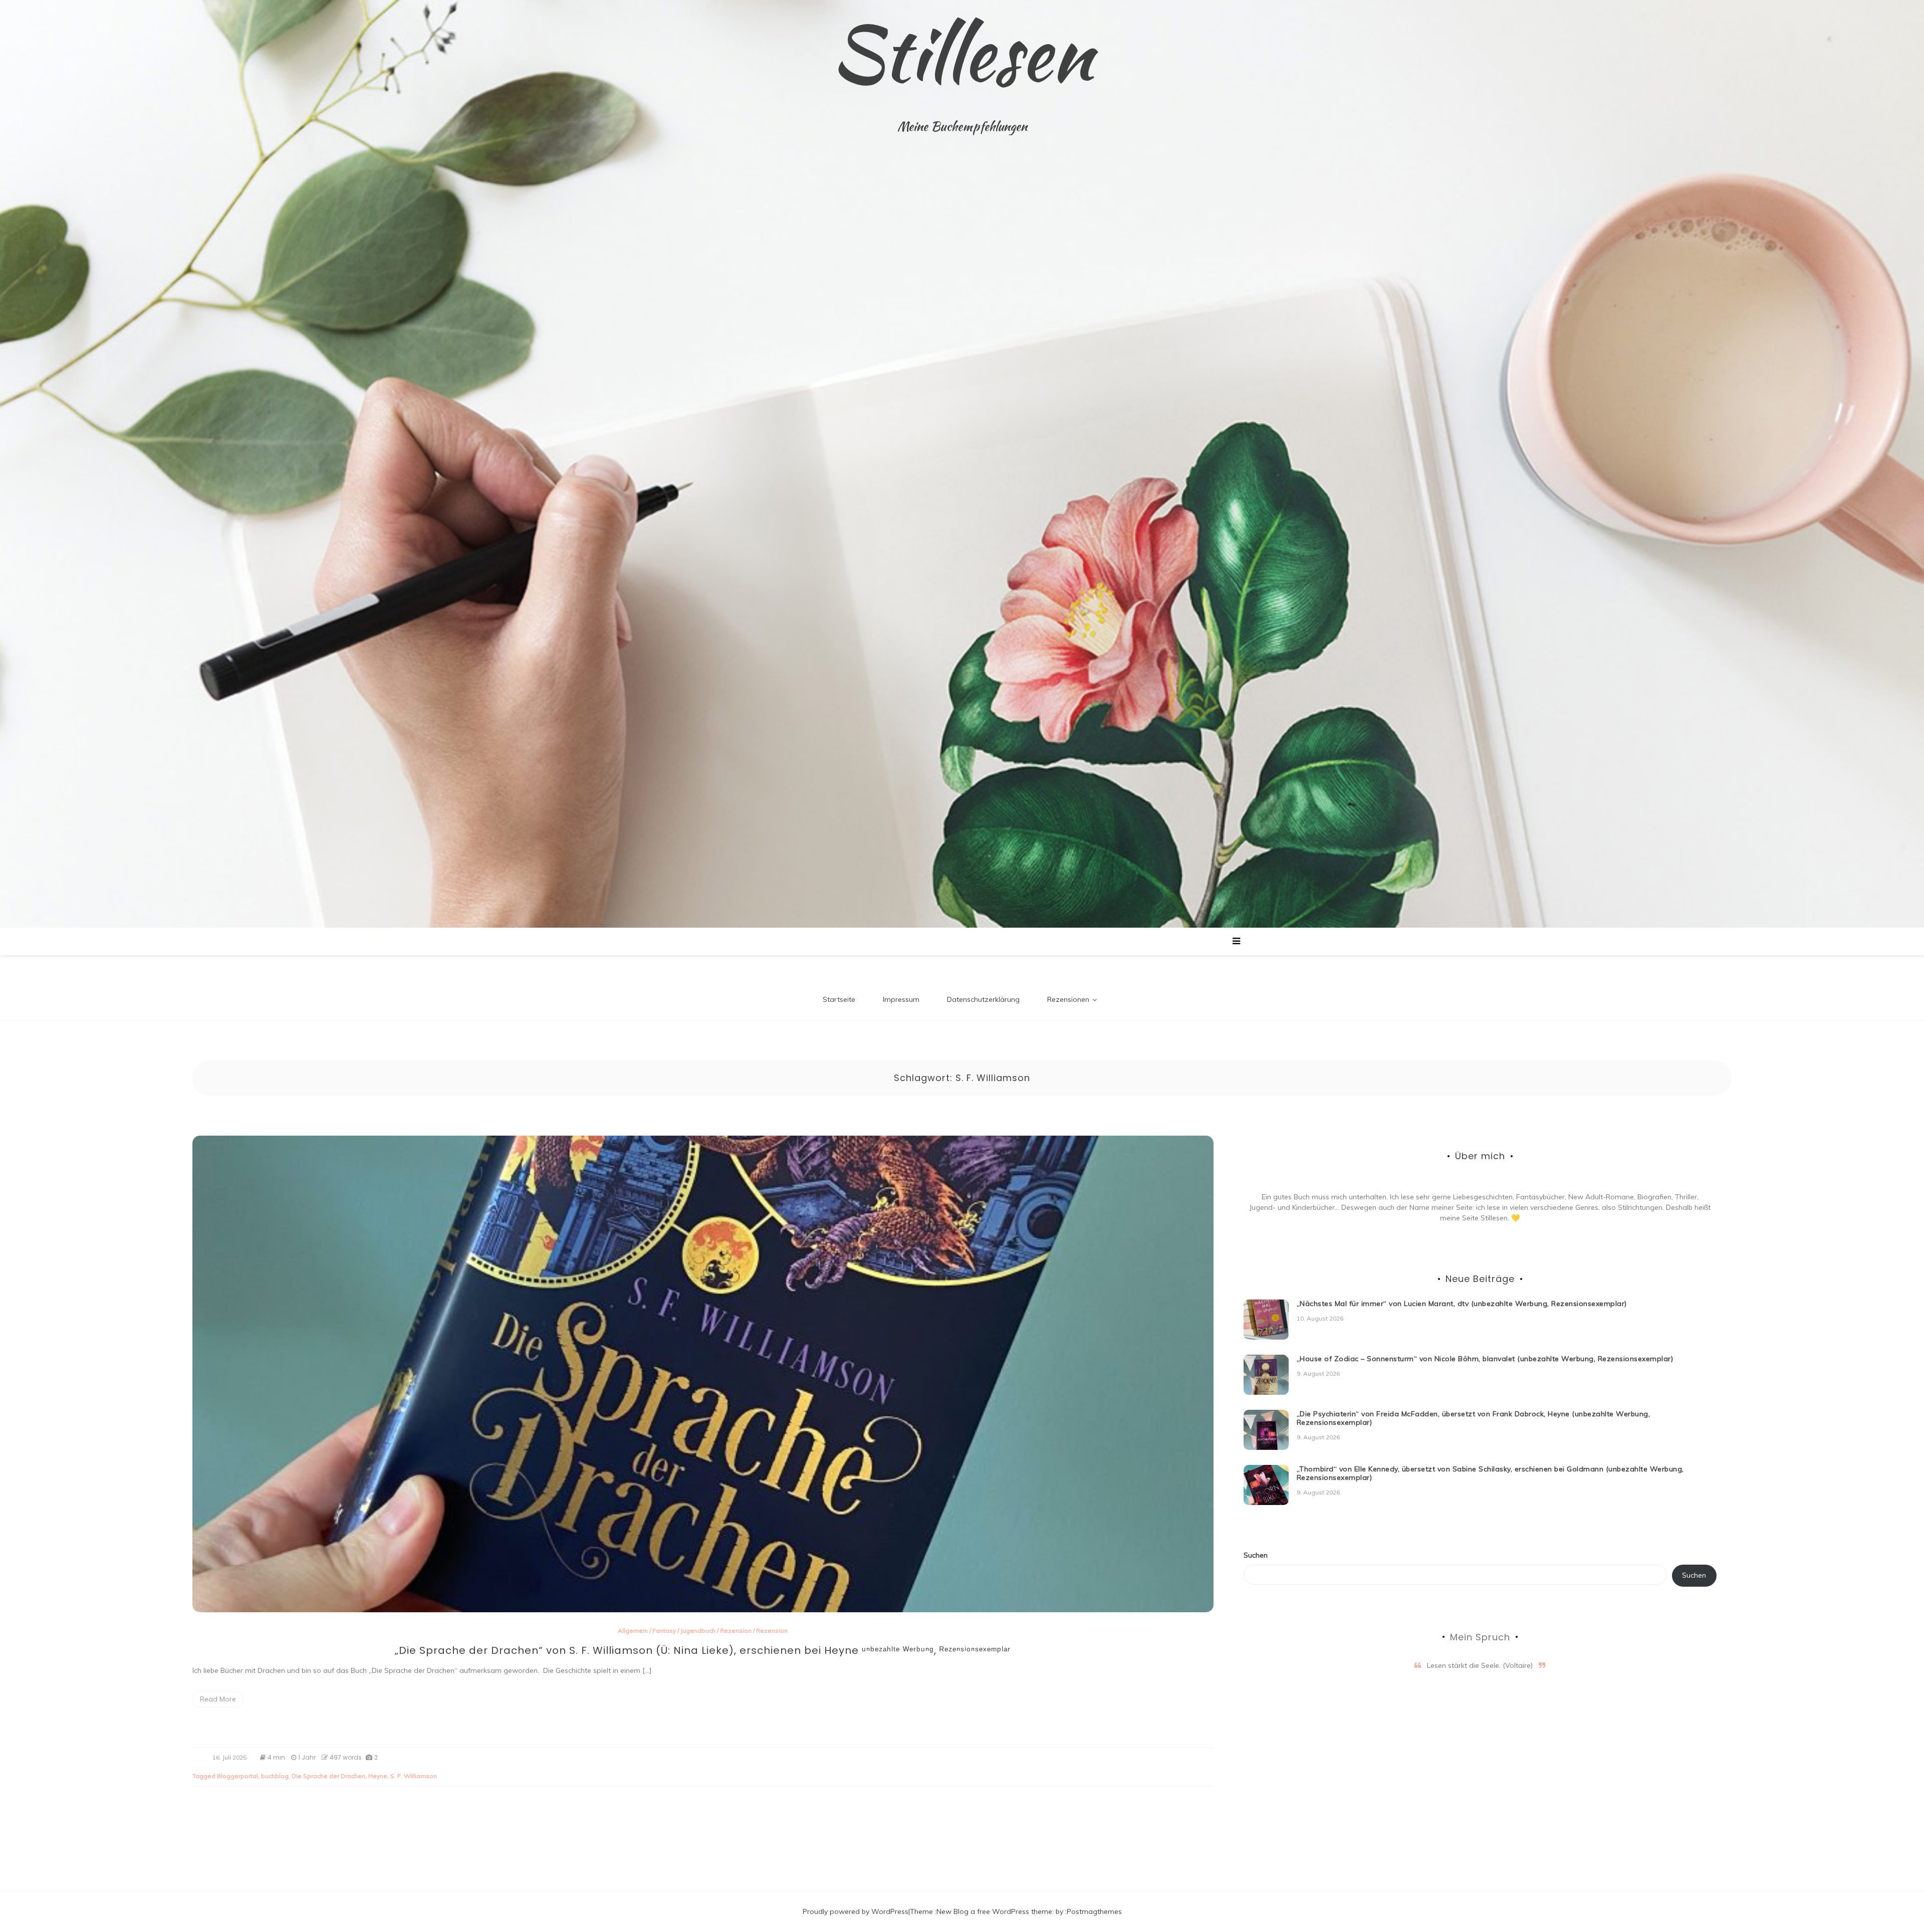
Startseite (839, 999)
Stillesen (962, 53)
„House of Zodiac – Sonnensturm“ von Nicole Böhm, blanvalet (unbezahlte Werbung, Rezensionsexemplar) (1485, 1359)
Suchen (1256, 1555)
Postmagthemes (1094, 1911)
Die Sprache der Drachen (328, 1776)
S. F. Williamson (414, 1776)
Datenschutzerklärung (983, 999)
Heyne (378, 1776)
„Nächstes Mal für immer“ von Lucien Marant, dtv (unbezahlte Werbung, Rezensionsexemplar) (1462, 1304)
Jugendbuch (698, 1631)
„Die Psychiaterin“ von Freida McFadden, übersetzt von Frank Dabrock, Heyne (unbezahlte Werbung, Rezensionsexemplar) (1474, 1418)
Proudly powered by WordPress (856, 1911)
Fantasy (664, 1631)
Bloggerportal (237, 1776)
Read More (218, 1699)
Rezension (736, 1631)
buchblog (275, 1776)
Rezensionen (1068, 999)
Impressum (901, 999)
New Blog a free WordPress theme (994, 1911)
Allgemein (633, 1631)
